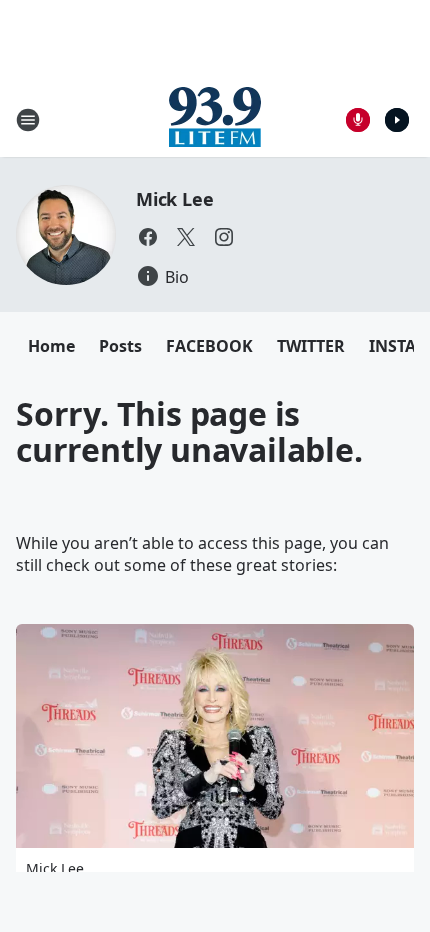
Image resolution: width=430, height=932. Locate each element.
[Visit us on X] (186, 237)
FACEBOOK (209, 346)
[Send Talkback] (358, 120)
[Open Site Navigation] (28, 120)
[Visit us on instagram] (224, 237)
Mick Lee (174, 199)
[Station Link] (215, 119)
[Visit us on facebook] (148, 237)
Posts (120, 346)
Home (51, 346)
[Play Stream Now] (397, 120)
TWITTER (311, 346)
